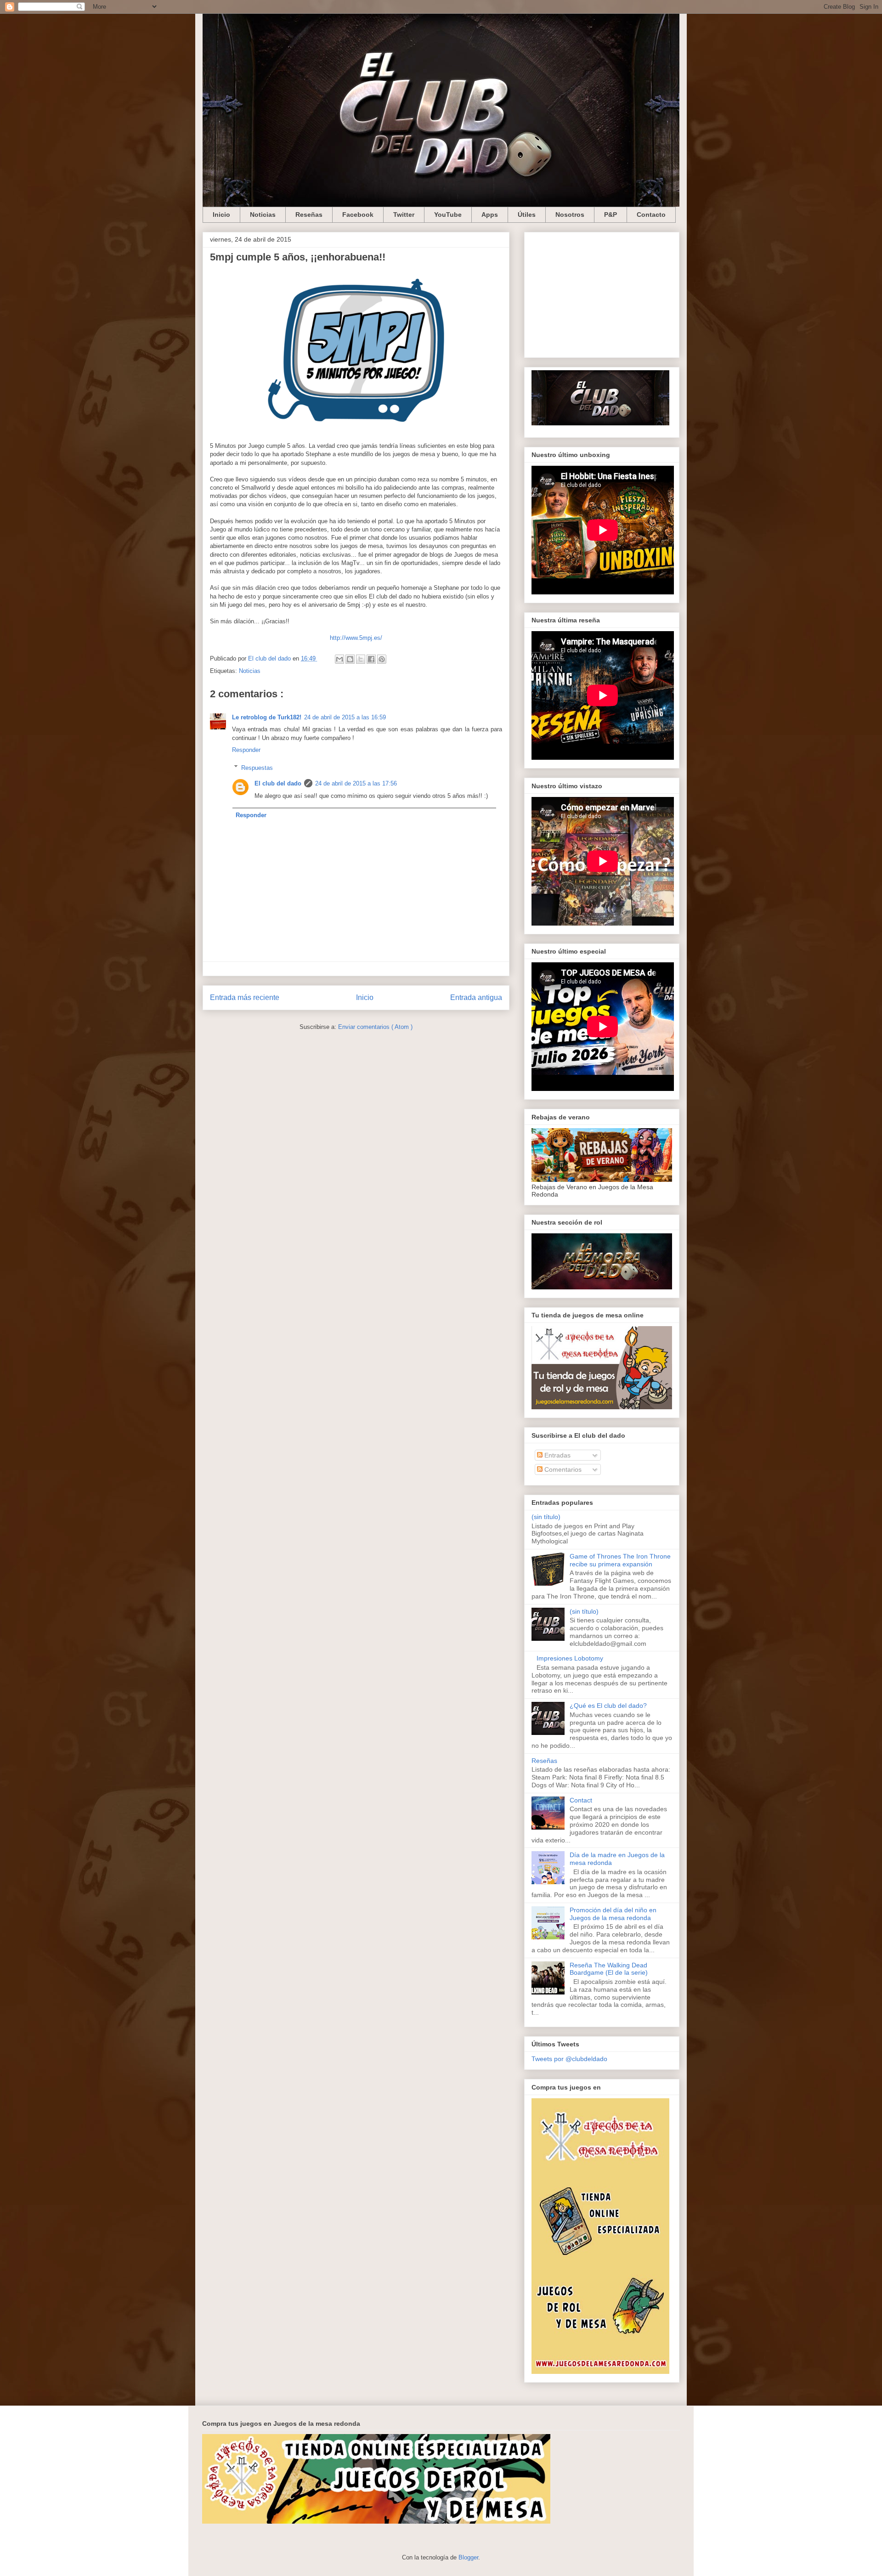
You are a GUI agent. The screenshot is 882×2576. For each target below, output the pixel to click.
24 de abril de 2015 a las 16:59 (345, 717)
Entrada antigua (476, 997)
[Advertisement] (602, 293)
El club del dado (278, 783)
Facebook (358, 215)
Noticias (263, 215)
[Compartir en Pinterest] (382, 659)
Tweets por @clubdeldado (569, 2059)
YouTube (448, 215)
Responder (246, 750)
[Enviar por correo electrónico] (339, 659)
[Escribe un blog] (350, 659)
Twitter (404, 215)
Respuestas (257, 767)
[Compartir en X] (361, 659)
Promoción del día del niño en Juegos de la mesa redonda (613, 1914)
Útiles (527, 215)
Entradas (557, 1455)
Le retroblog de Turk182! (267, 717)
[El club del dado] (600, 423)
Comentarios (562, 1469)
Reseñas (309, 215)
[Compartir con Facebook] (371, 659)
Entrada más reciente (245, 997)
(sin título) (546, 1517)
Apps (490, 215)
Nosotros (570, 215)
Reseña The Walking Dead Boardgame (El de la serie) (609, 1969)
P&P (611, 215)
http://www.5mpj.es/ (356, 638)
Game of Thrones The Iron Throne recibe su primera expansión (620, 1560)
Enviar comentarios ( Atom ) (375, 1027)
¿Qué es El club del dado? (608, 1706)
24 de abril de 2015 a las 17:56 (356, 783)
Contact (581, 1800)
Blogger (468, 2557)
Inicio (221, 215)
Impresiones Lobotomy (570, 1658)
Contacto (651, 215)
